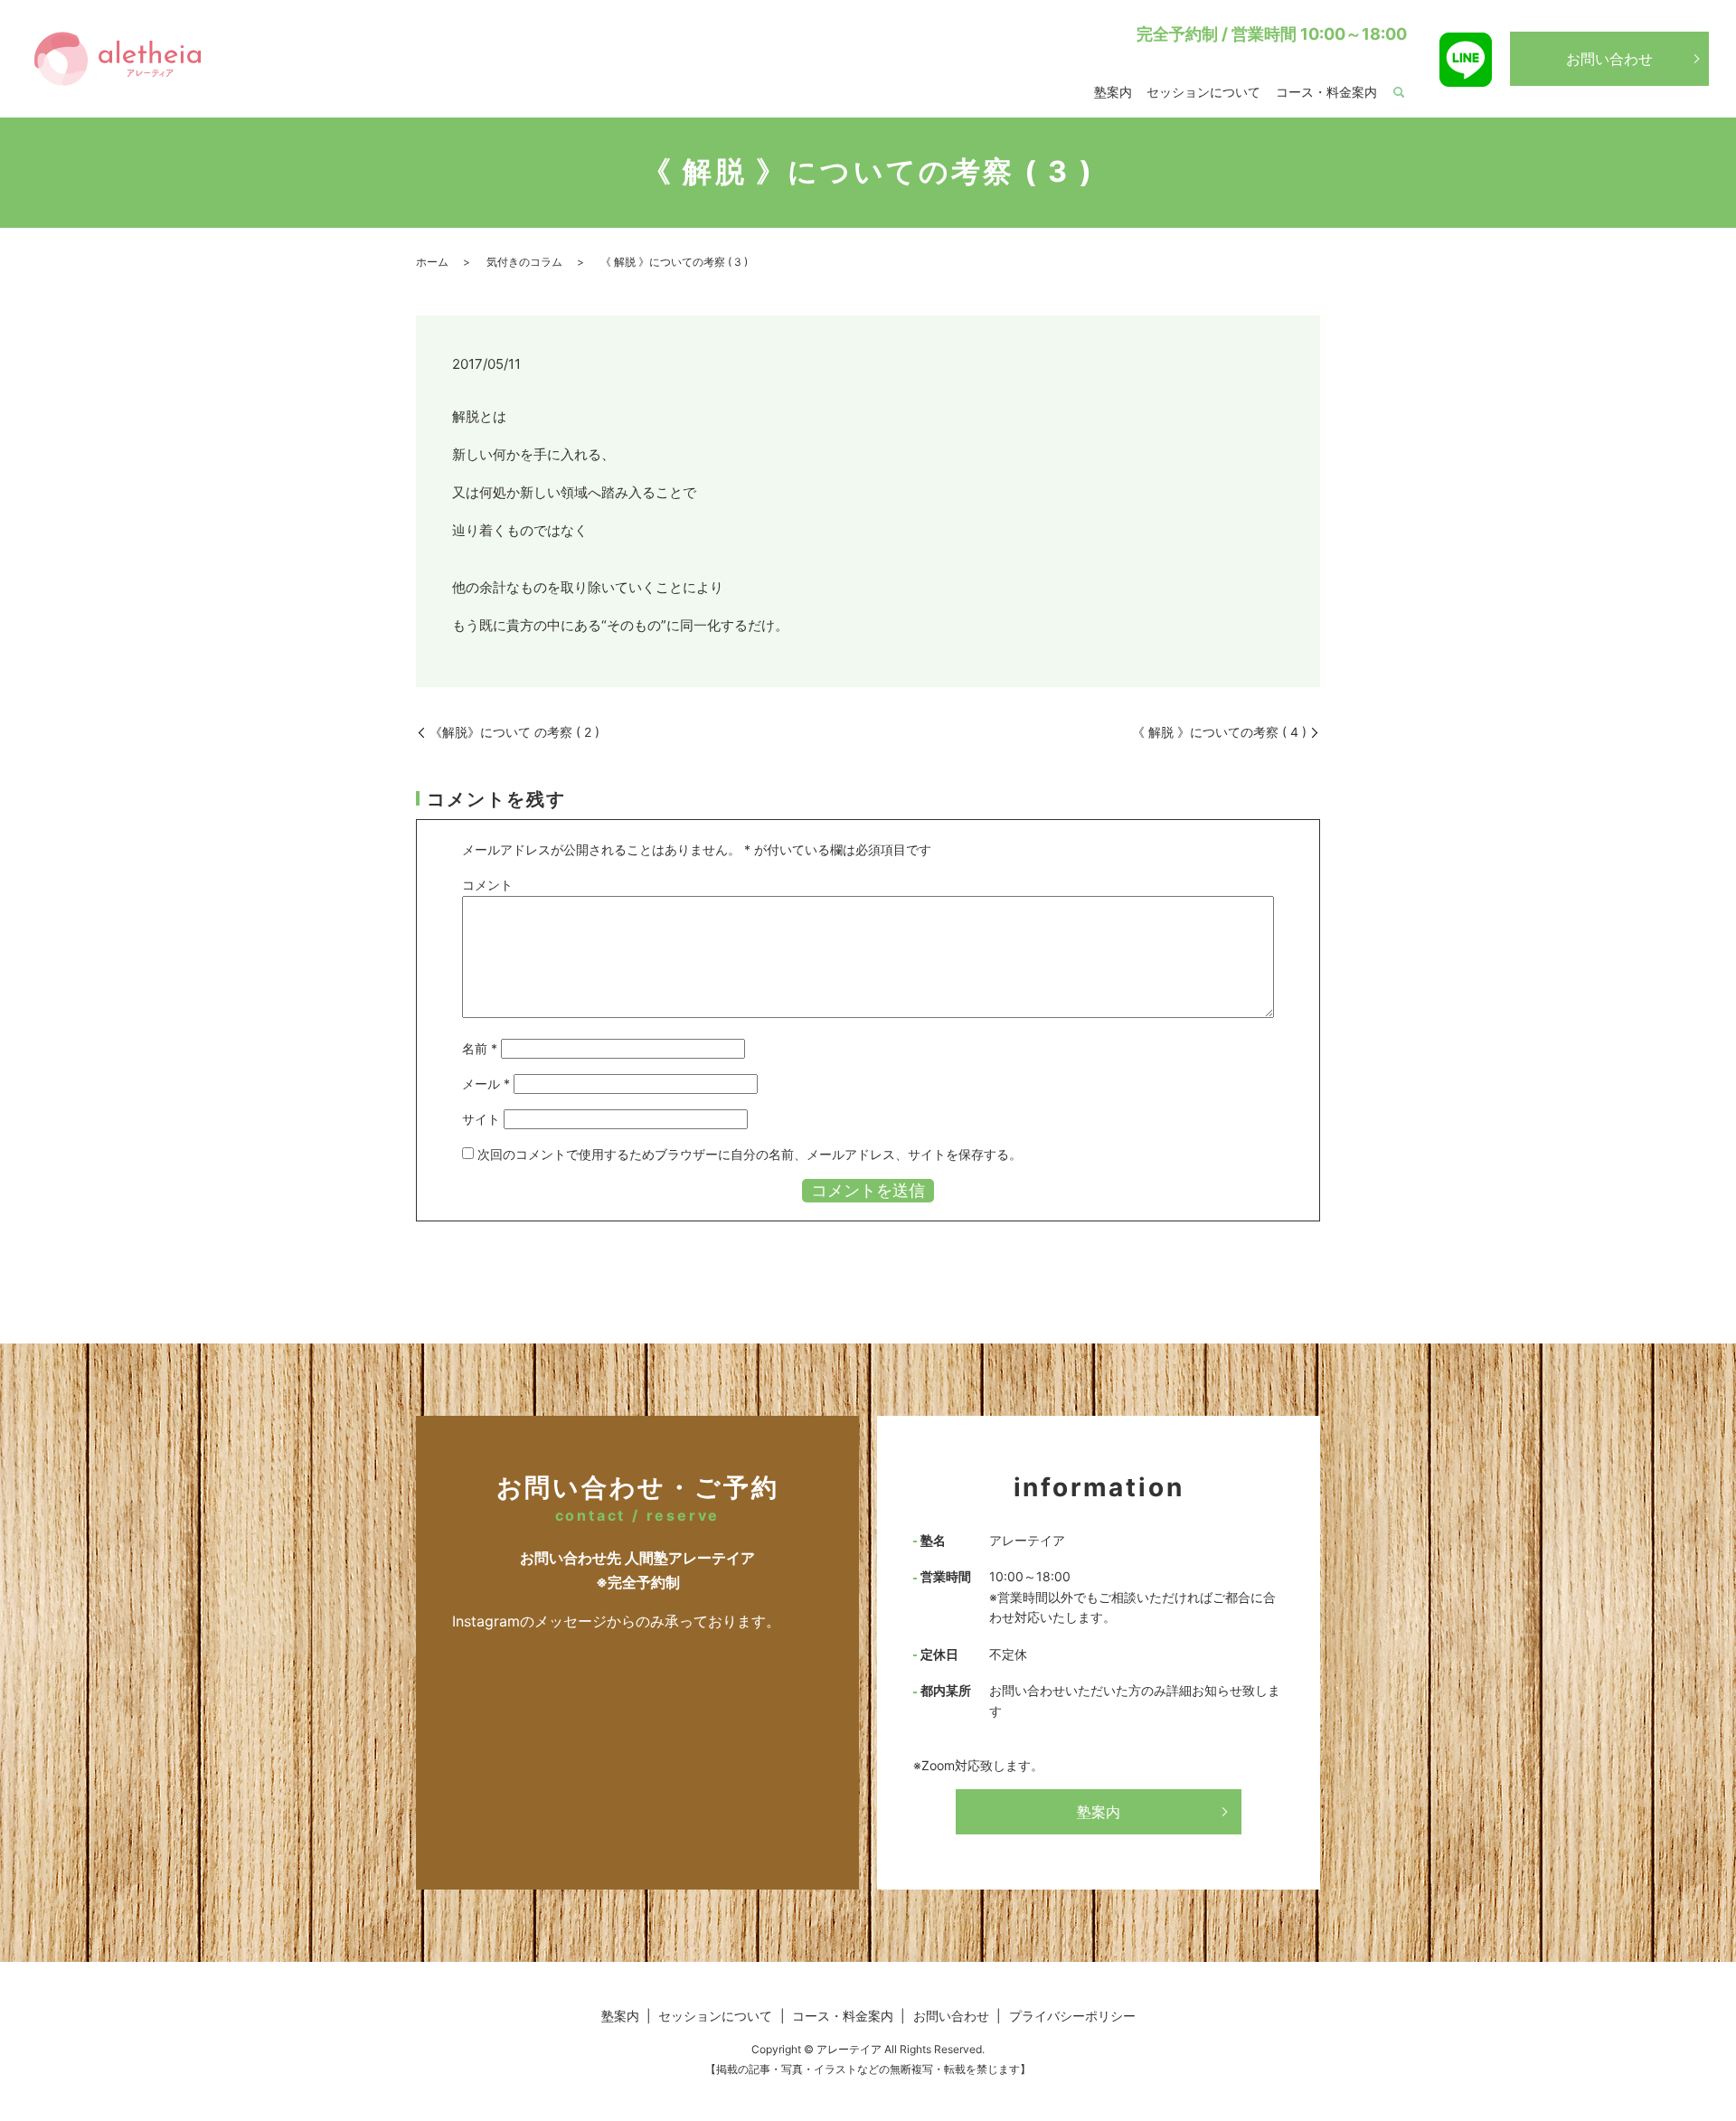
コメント (487, 885)
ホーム (432, 262)
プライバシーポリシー (1072, 2016)
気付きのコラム (524, 262)
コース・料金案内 (1326, 92)
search (1399, 93)
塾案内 (1113, 92)
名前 (480, 1048)
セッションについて (1203, 92)
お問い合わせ (1609, 59)
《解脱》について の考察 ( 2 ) (514, 732)
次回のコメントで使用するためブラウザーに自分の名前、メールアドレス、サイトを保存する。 (750, 1154)
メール (486, 1084)
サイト (481, 1119)
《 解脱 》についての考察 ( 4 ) (1219, 732)
